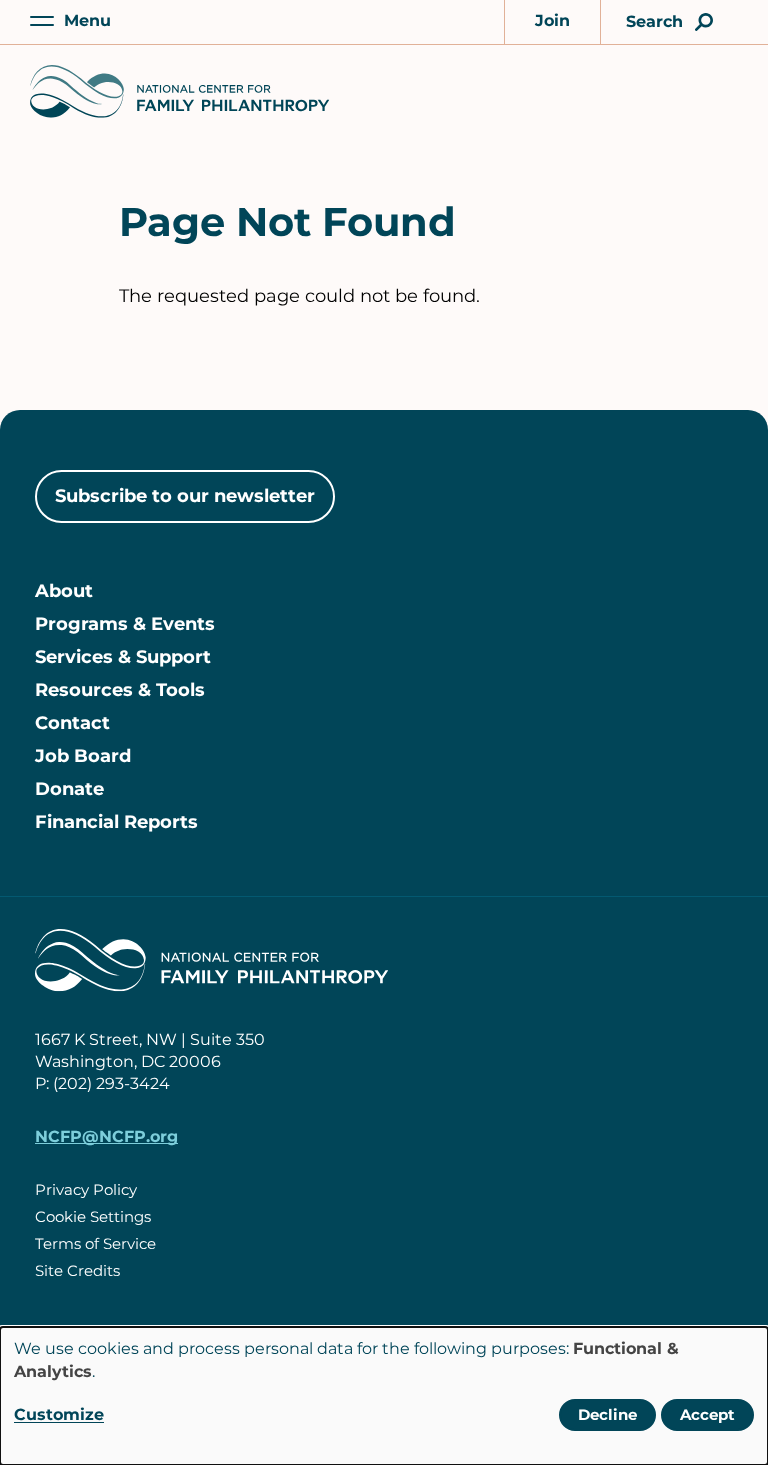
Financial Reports (116, 822)
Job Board (83, 756)
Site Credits (77, 1270)
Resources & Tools (120, 690)
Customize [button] (59, 1414)
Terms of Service (95, 1243)
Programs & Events (125, 624)
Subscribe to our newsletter (185, 496)
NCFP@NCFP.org (106, 1136)
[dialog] (384, 1396)
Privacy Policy (86, 1189)
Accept (707, 1414)
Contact (72, 723)
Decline (607, 1414)
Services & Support (123, 657)
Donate (69, 789)
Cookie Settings (93, 1216)
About (64, 591)
